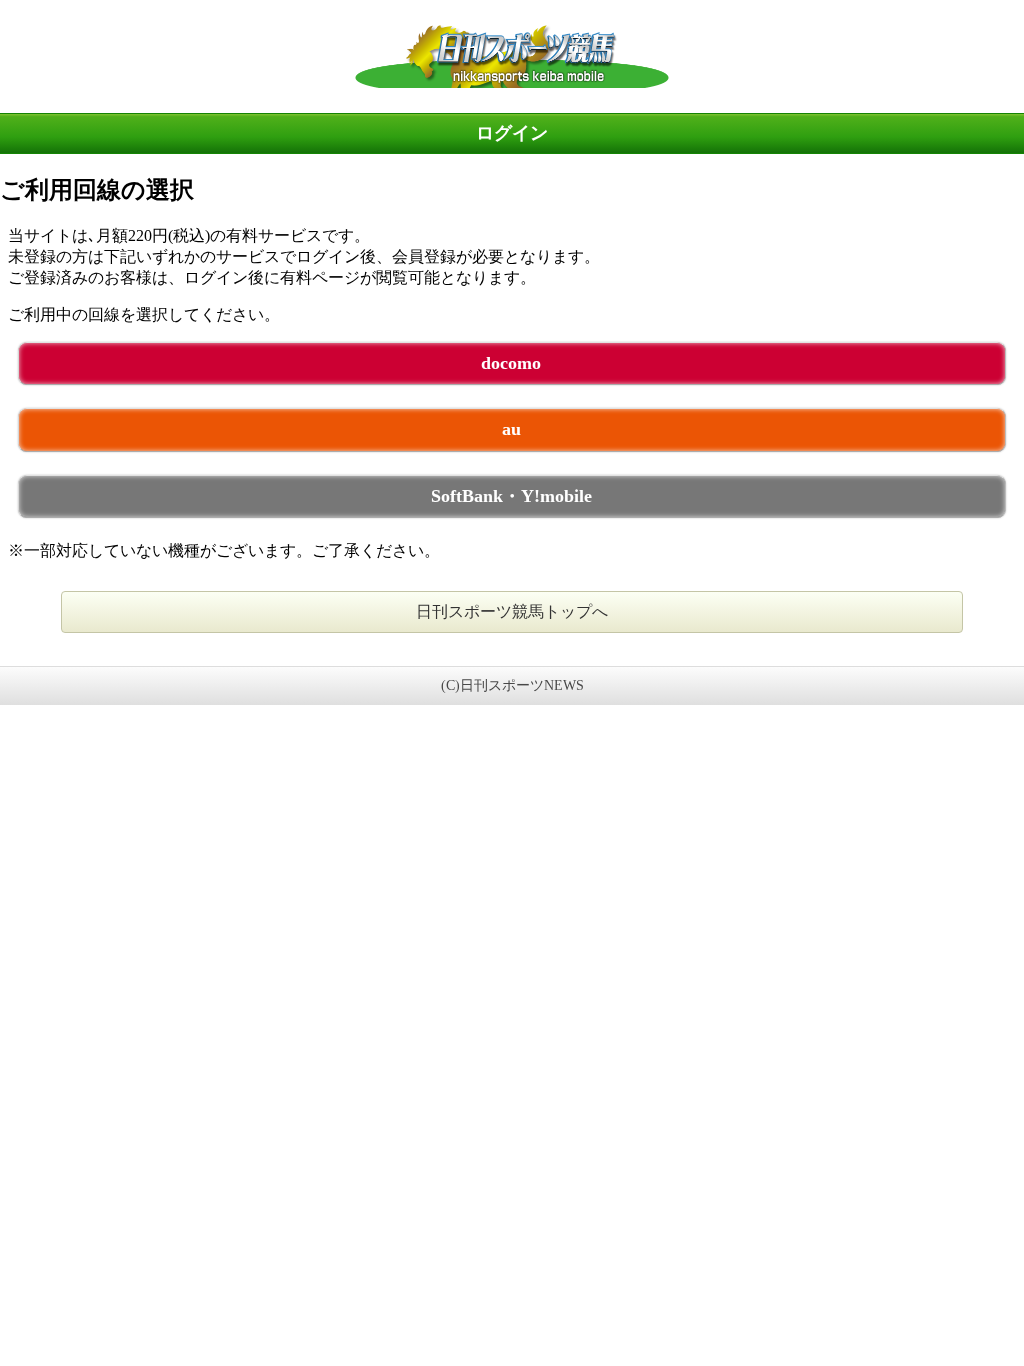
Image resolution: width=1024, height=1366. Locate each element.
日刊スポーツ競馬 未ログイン (512, 56)
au (511, 429)
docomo (511, 363)
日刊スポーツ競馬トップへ (512, 611)
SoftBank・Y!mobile (511, 496)
